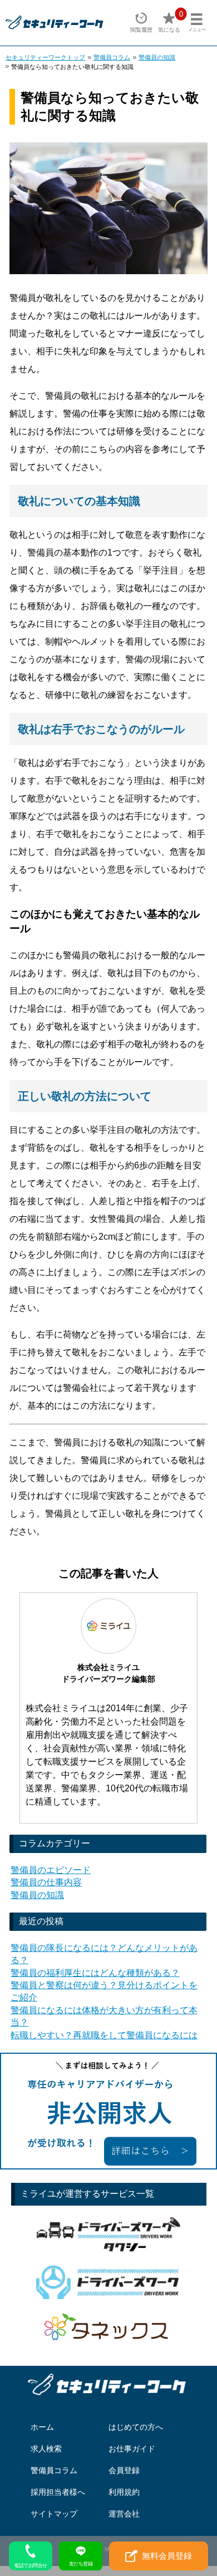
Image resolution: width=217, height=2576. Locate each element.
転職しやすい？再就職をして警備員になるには (104, 2035)
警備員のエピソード (51, 1870)
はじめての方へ (136, 2427)
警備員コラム (112, 57)
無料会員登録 (167, 2556)
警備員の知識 (157, 57)
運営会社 (124, 2514)
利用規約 (124, 2492)
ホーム (42, 2427)
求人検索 (46, 2449)
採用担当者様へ (58, 2492)
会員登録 (124, 2470)
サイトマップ (54, 2514)
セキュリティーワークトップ (45, 57)
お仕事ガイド (132, 2449)
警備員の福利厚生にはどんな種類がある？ (95, 1973)
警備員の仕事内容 (46, 1882)
